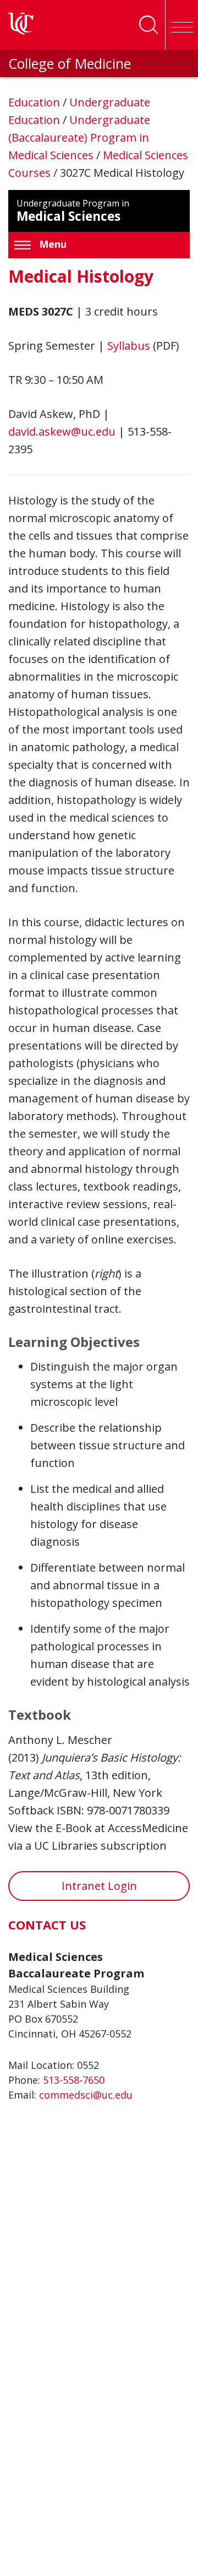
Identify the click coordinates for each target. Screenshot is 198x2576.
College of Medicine (70, 63)
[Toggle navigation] (182, 25)
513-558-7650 (74, 2080)
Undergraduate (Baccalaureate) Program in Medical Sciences (79, 137)
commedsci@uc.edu (86, 2095)
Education (35, 102)
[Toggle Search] (148, 25)
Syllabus (129, 346)
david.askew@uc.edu (62, 431)
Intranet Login (99, 1886)
